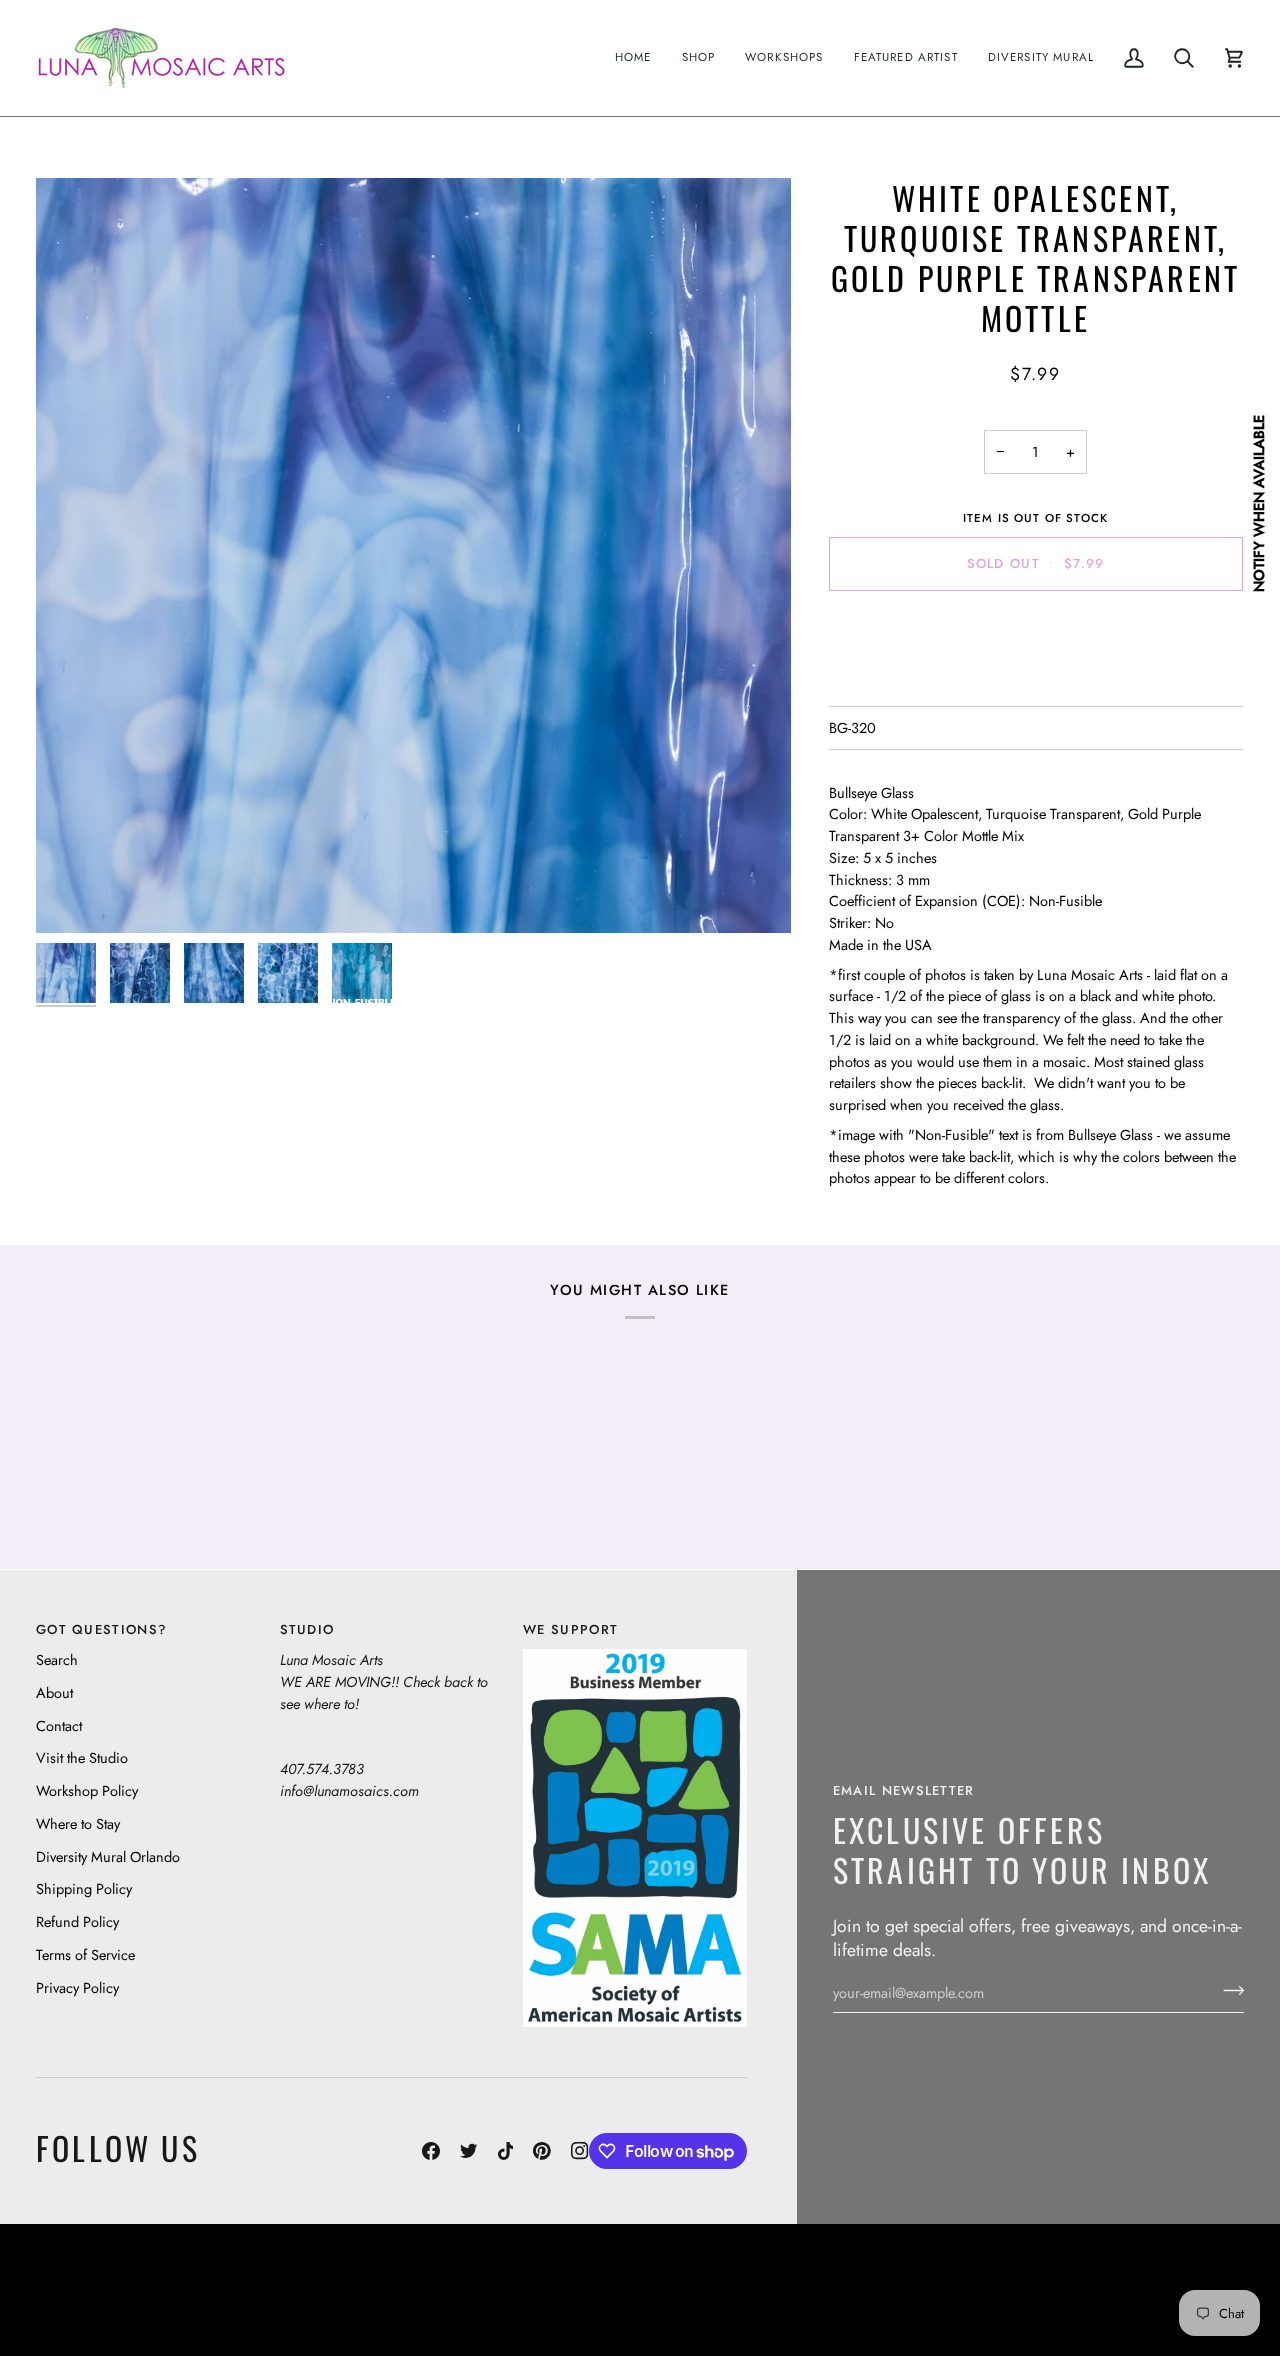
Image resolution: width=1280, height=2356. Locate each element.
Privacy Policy (77, 1987)
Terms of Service (85, 1954)
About (54, 1692)
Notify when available (1258, 503)
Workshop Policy (87, 1790)
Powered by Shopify (1166, 2304)
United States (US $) (129, 2289)
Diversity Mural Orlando (108, 1856)
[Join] (1227, 1990)
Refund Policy (77, 1921)
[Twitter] (469, 2151)
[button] (699, 58)
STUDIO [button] (307, 1629)
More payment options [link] (1035, 684)
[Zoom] (413, 555)
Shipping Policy (84, 1888)
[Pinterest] (542, 2151)
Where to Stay (78, 1823)
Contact (59, 1725)
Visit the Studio (82, 1757)
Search (57, 1659)
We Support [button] (570, 1629)
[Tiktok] (506, 2151)
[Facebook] (431, 2151)
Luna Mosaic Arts (538, 2274)
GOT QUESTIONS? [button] (101, 1629)
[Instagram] (580, 2151)
